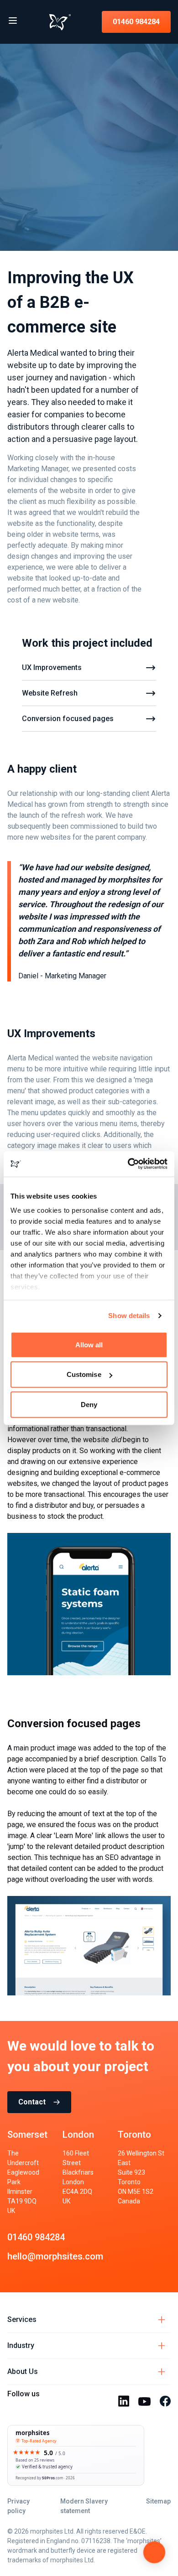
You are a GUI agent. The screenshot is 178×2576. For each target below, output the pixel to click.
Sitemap (158, 2501)
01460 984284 (136, 22)
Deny (89, 1404)
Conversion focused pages (68, 719)
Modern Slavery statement (84, 2506)
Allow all (89, 1344)
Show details (129, 1316)
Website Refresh (50, 693)
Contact (32, 2102)
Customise (84, 1374)
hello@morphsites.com (55, 2256)
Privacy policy (18, 2506)
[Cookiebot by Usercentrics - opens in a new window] (128, 1164)
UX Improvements (52, 667)
